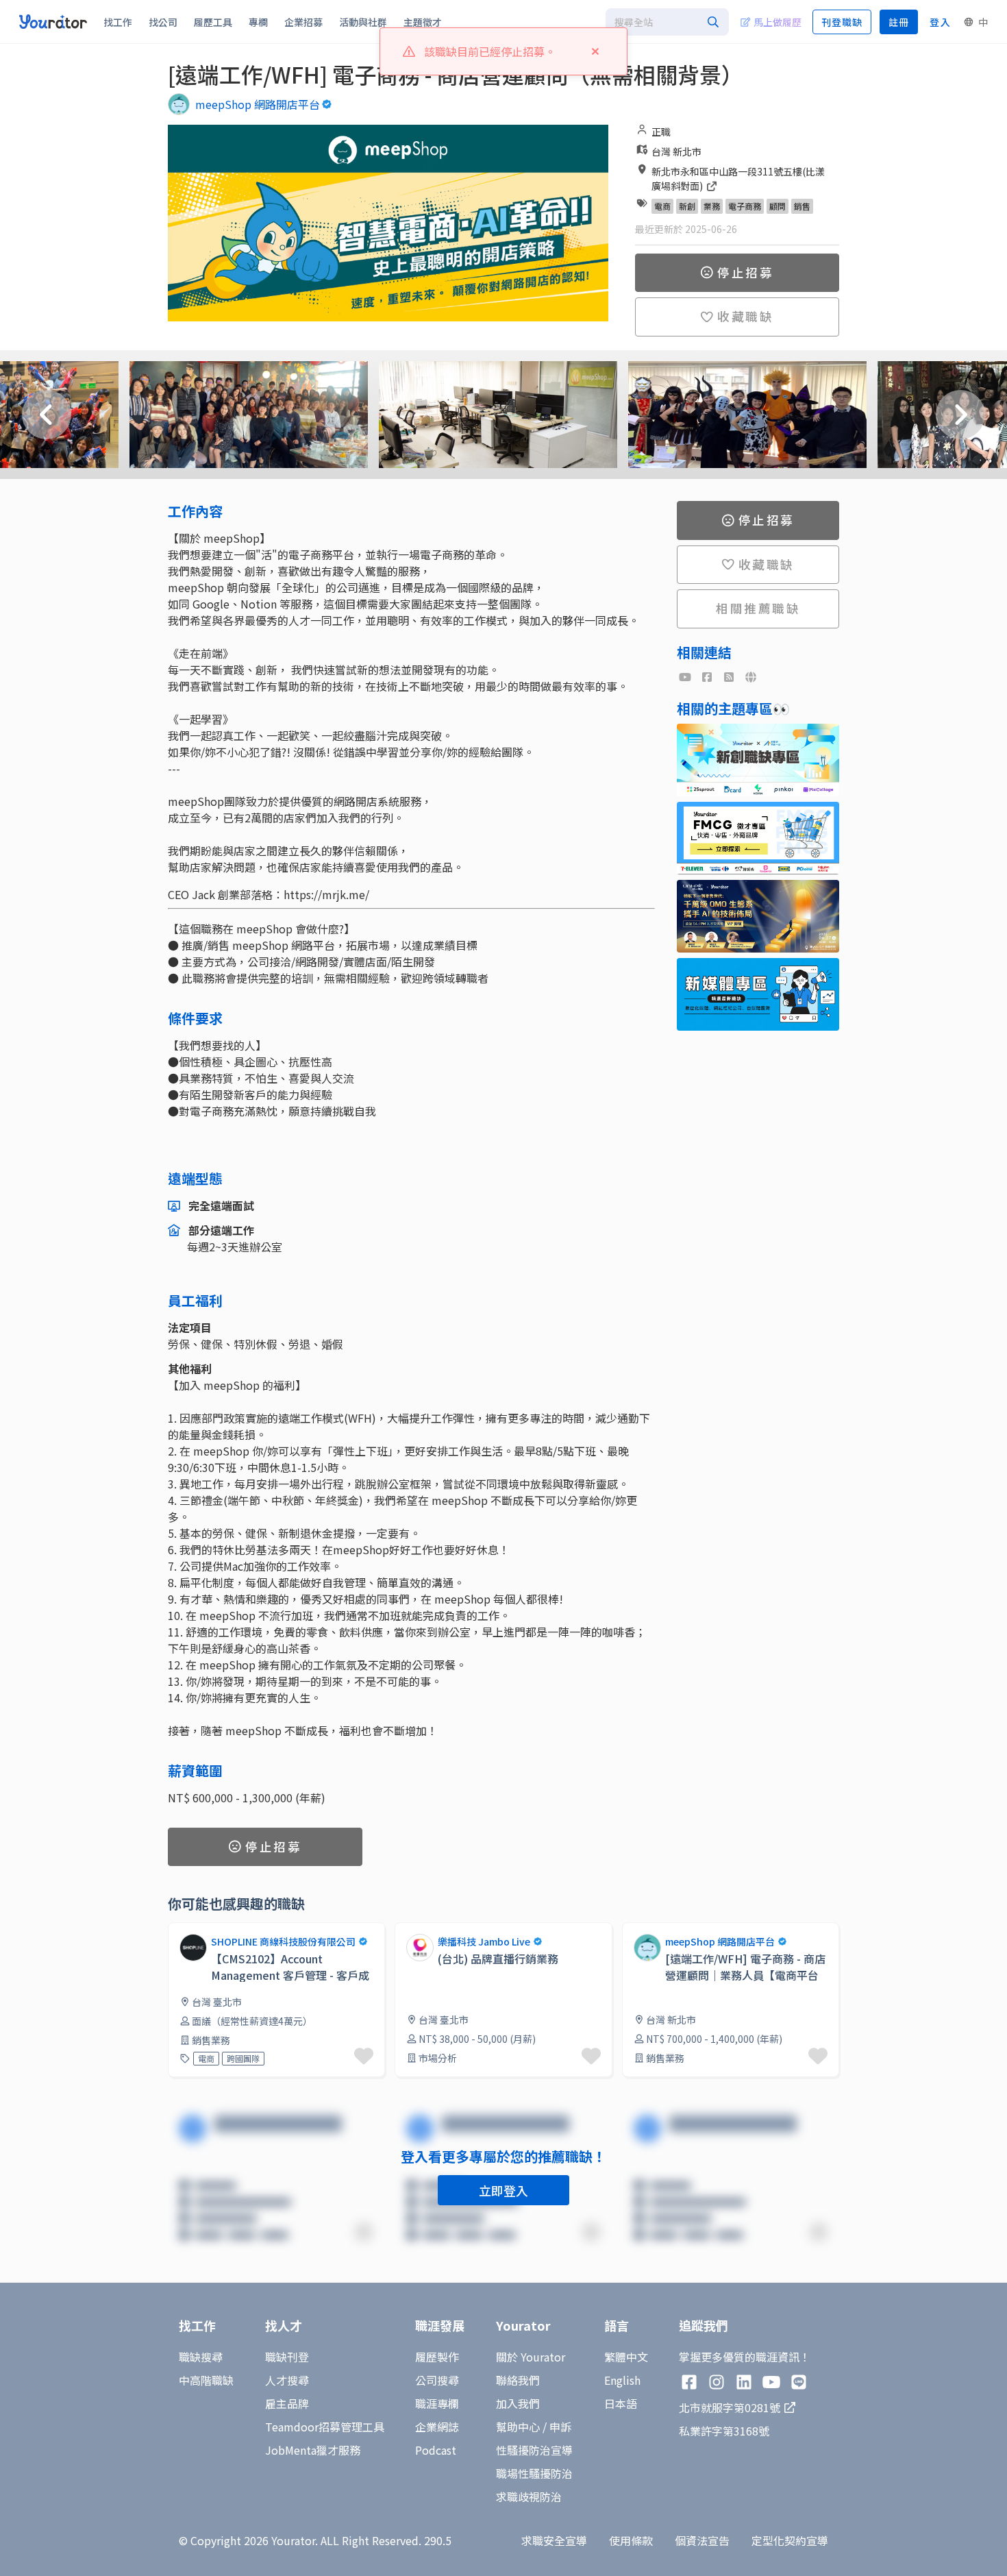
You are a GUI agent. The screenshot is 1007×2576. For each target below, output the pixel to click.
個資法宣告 (702, 2540)
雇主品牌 (287, 2403)
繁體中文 (626, 2357)
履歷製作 (437, 2357)
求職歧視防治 (529, 2497)
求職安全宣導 (554, 2540)
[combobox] (667, 22)
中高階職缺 (206, 2380)
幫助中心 (518, 2427)
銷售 (802, 206)
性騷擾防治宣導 (534, 2450)
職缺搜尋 (201, 2357)
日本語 (621, 2403)
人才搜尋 (287, 2380)
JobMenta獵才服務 (313, 2450)
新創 (687, 206)
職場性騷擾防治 (534, 2473)
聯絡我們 (518, 2380)
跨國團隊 (243, 2058)
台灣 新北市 (676, 151)
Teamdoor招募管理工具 (325, 2427)
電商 (662, 206)
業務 (712, 206)
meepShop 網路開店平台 (258, 104)
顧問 (778, 206)
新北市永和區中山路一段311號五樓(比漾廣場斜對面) (738, 179)
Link (406, 1930)
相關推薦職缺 (758, 608)
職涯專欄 (437, 2403)
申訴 (560, 2427)
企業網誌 (437, 2427)
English (622, 2380)
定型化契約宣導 (790, 2540)
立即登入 (503, 2190)
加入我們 (518, 2403)
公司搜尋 (437, 2380)
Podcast (436, 2450)
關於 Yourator (531, 2357)
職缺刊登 (287, 2357)
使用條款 (631, 2540)
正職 (661, 132)
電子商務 (745, 206)
